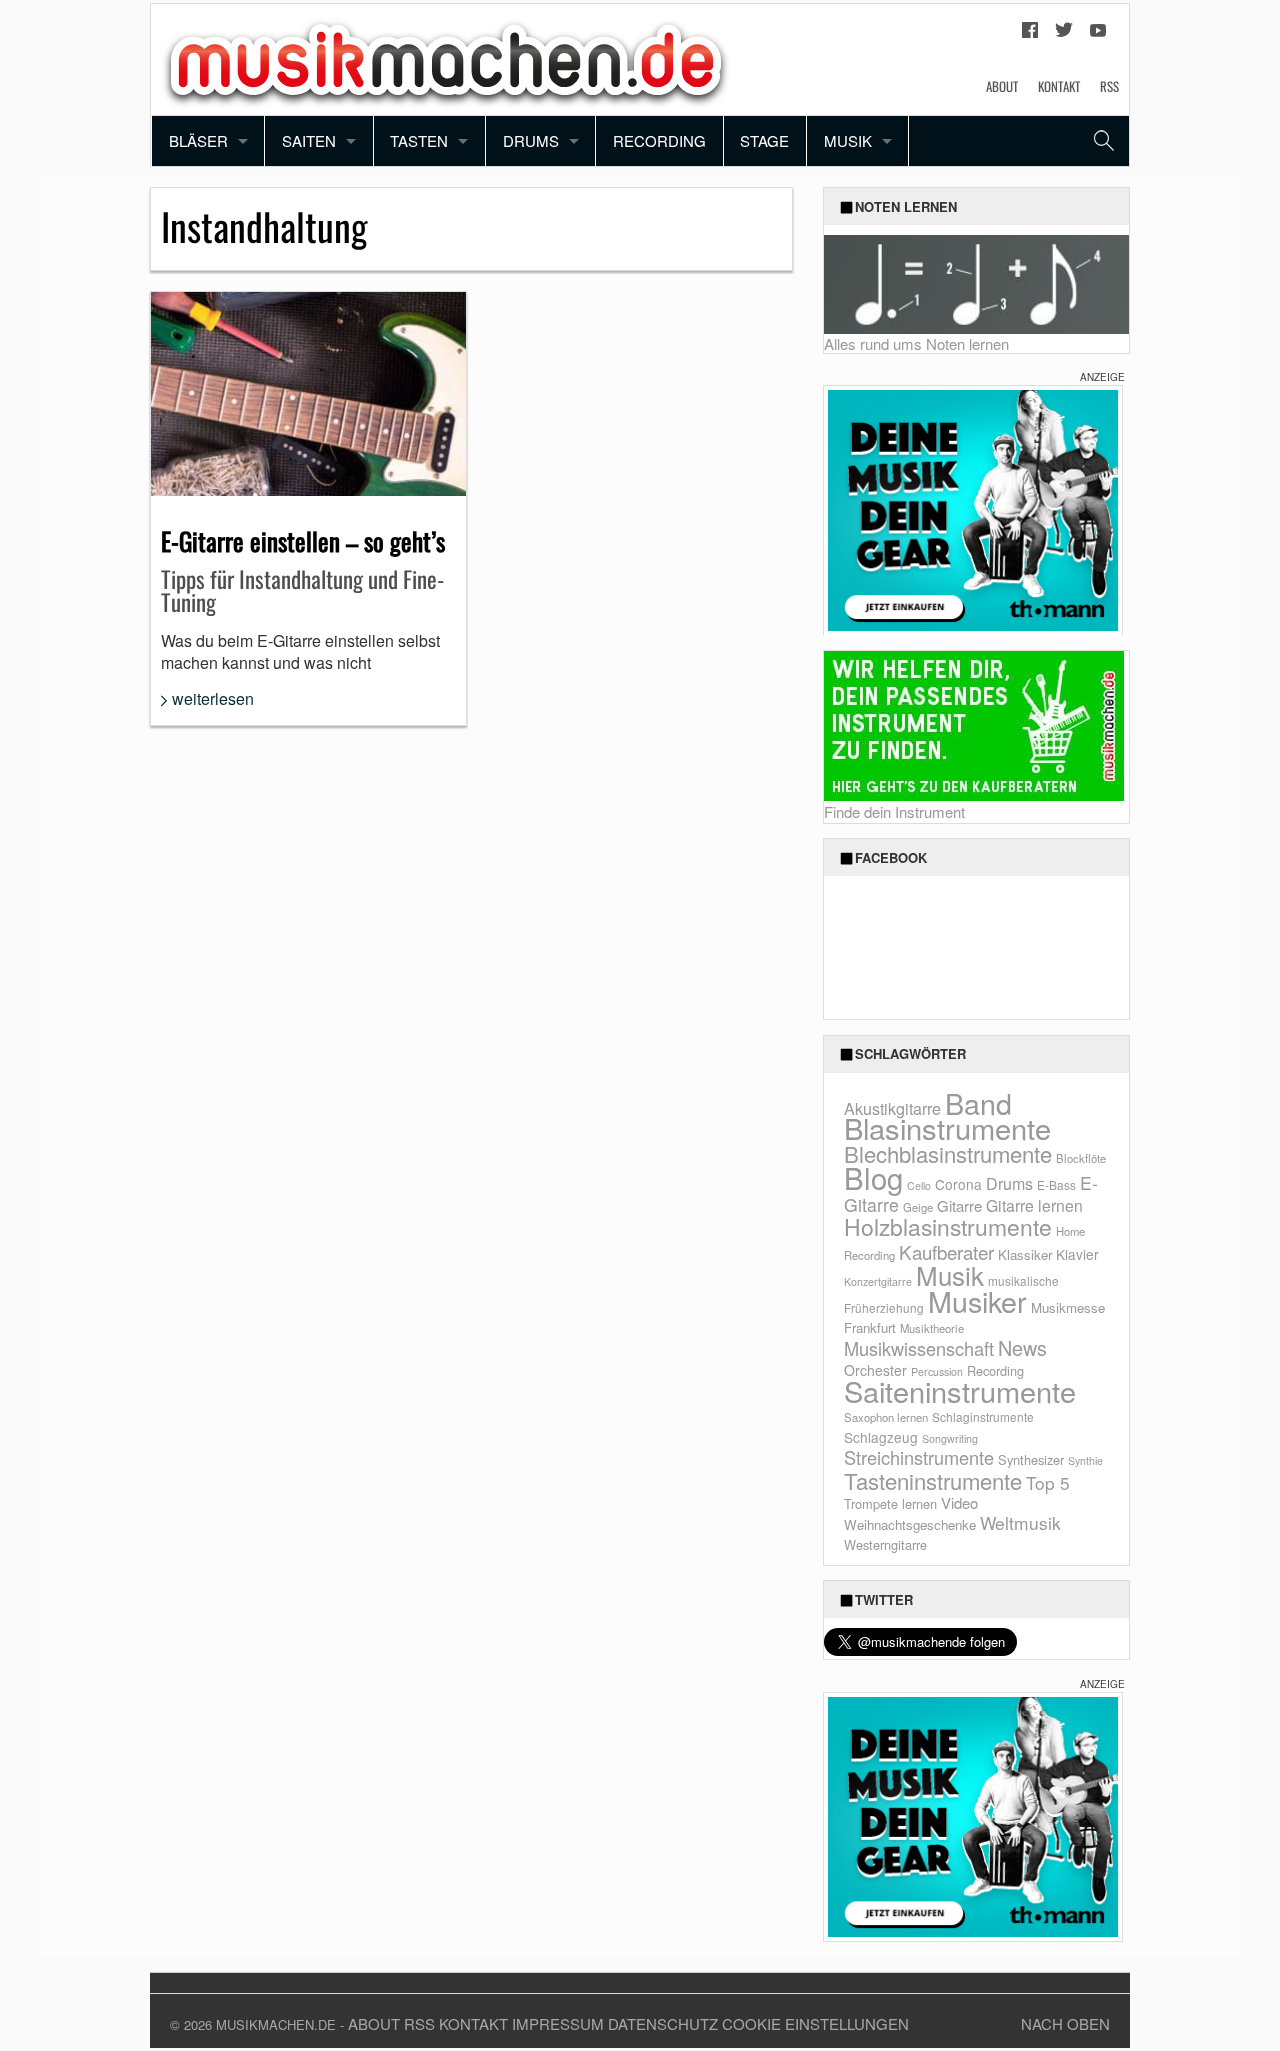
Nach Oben (1065, 2023)
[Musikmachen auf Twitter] (1064, 35)
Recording (659, 140)
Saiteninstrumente (960, 1390)
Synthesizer (1031, 1459)
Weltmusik (1020, 1522)
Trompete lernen (890, 1503)
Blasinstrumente (947, 1127)
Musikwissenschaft (919, 1348)
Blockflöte (1081, 1158)
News (1022, 1347)
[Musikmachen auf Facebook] (1030, 35)
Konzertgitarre (878, 1281)
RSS (1109, 86)
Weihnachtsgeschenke (910, 1524)
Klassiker (1025, 1254)
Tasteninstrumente (933, 1480)
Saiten (309, 140)
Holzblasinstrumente (948, 1226)
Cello (919, 1185)
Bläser (198, 140)
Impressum (558, 2023)
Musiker (977, 1300)
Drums (531, 140)
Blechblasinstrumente (948, 1153)
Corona (958, 1184)
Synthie (1085, 1460)
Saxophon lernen (886, 1417)
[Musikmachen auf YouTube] (1098, 35)
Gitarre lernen (1034, 1205)
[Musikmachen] (446, 57)
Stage (764, 140)
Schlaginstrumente (983, 1416)
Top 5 (1048, 1482)
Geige (918, 1207)
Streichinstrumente (919, 1457)
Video (959, 1502)
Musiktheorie (932, 1328)
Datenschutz (663, 2023)
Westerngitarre (885, 1544)
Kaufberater (946, 1251)
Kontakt (1059, 86)
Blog (873, 1177)
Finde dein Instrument (894, 811)
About (1002, 86)
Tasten (419, 140)
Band (978, 1102)
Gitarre (959, 1205)
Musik (848, 140)
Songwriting (950, 1438)
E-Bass (1056, 1184)
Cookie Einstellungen (815, 2023)
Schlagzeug (881, 1437)
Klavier (1077, 1254)
